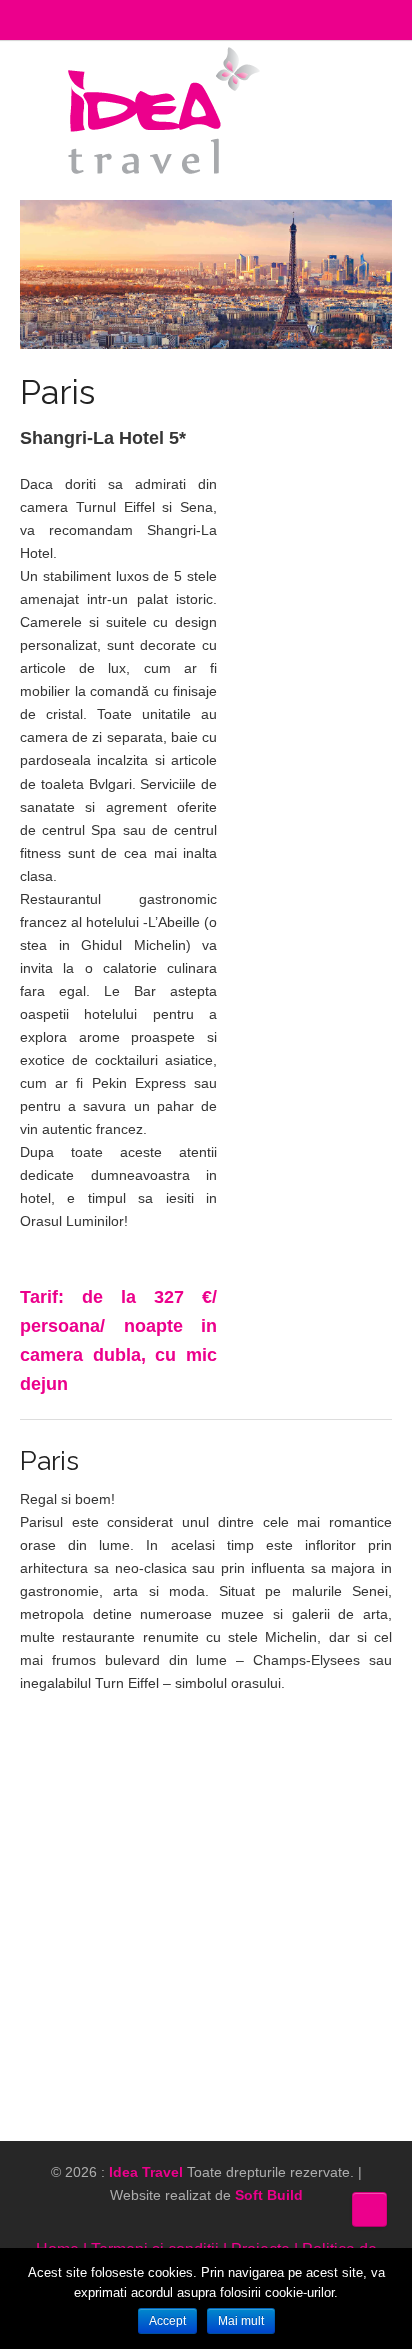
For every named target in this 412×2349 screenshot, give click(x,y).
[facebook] (317, 2217)
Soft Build (269, 2195)
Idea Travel (146, 2172)
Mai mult (241, 2321)
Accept (167, 2321)
